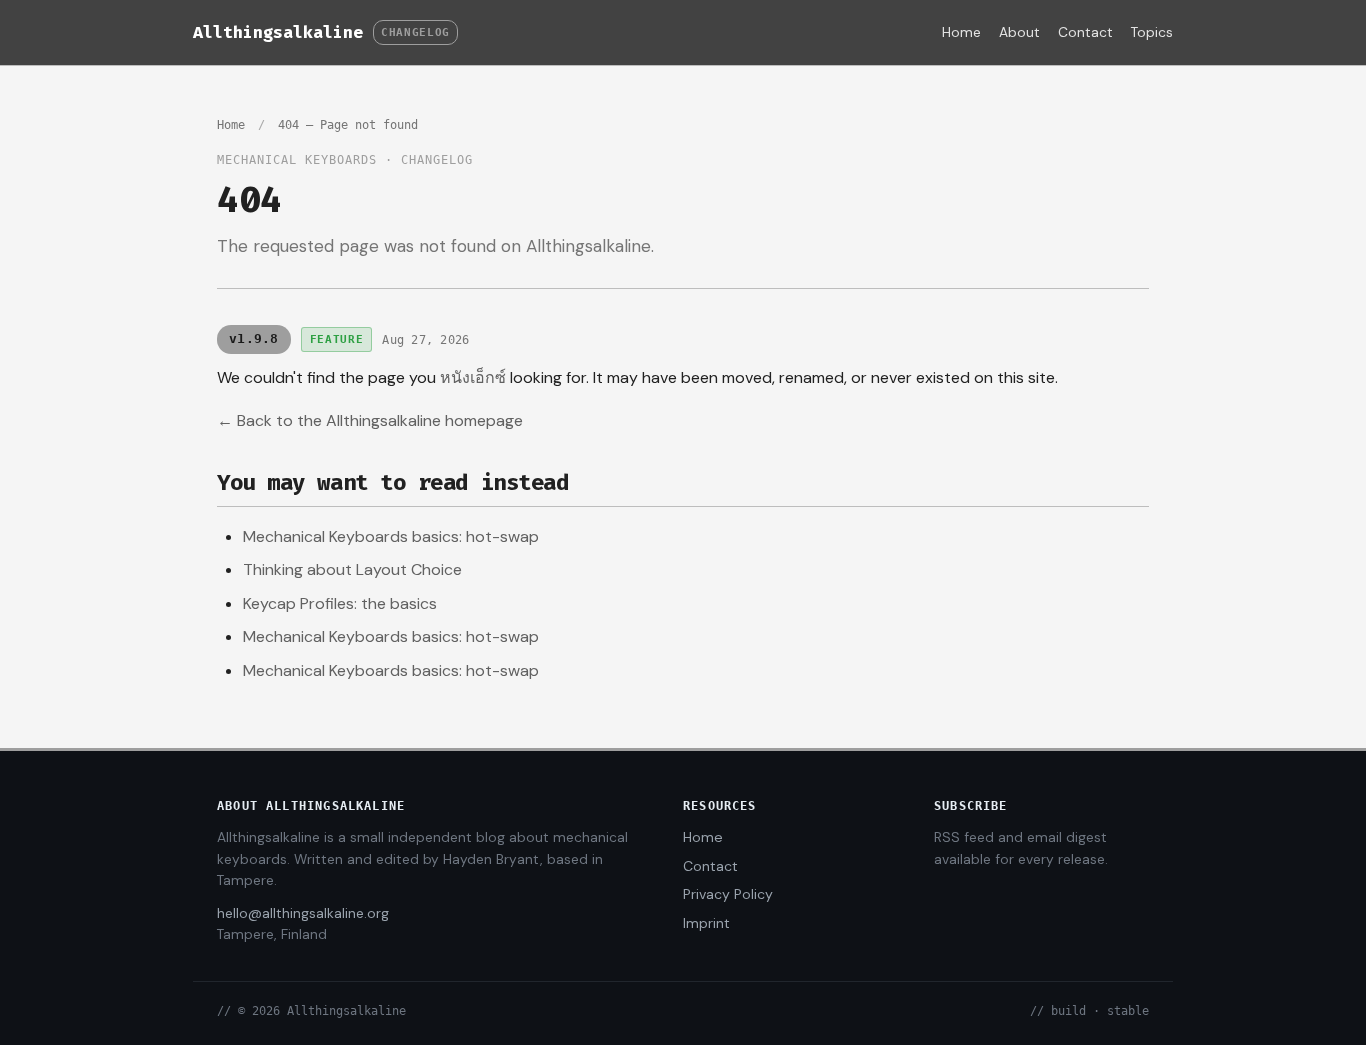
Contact (1085, 32)
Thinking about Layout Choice (352, 569)
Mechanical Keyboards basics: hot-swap (391, 536)
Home (961, 32)
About (1019, 32)
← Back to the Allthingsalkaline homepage (370, 420)
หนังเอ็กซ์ (473, 377)
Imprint (706, 923)
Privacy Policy (728, 894)
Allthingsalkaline (278, 32)
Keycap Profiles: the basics (340, 603)
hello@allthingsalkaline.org (303, 913)
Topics (1152, 32)
